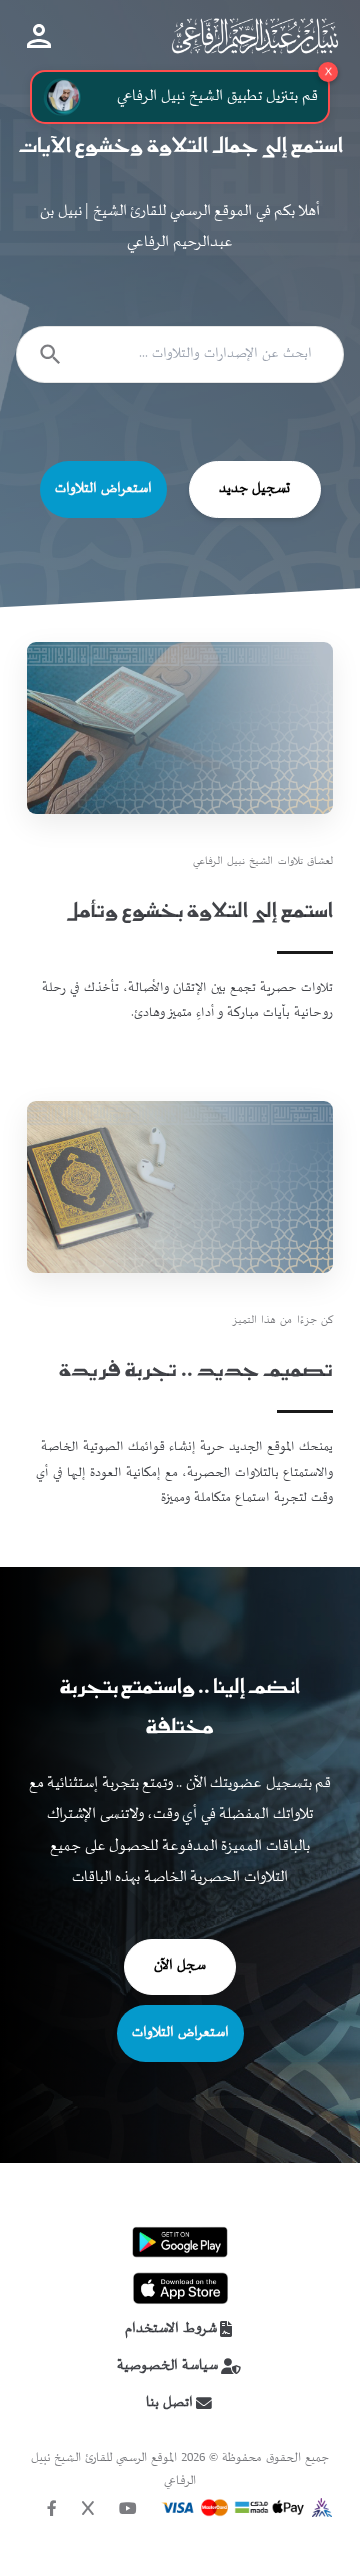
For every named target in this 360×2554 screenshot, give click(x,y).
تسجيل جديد (254, 489)
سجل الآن (180, 1966)
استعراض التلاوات (103, 489)
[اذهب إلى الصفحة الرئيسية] (254, 35)
